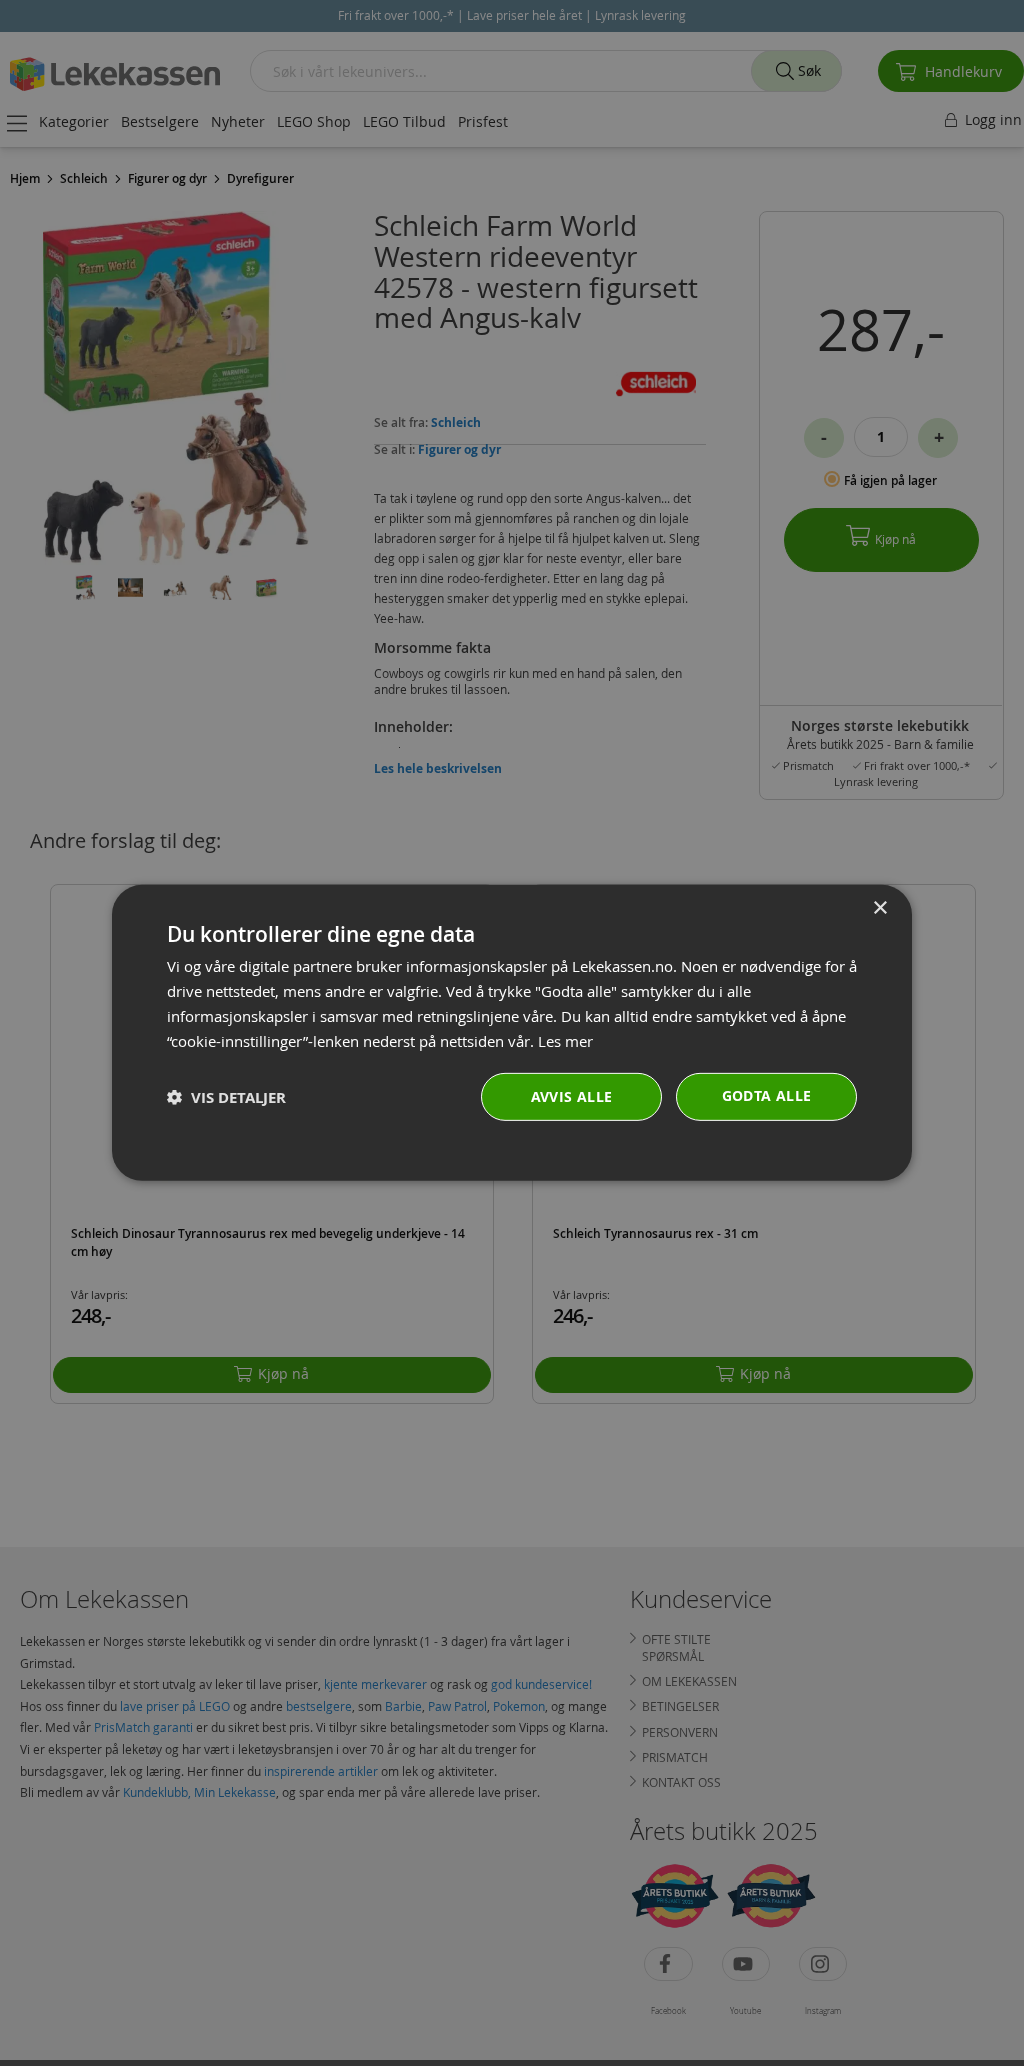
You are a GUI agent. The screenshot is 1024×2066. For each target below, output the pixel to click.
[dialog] (512, 1033)
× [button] (879, 908)
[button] (226, 1097)
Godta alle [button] (767, 1095)
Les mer (565, 1040)
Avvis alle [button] (572, 1096)
